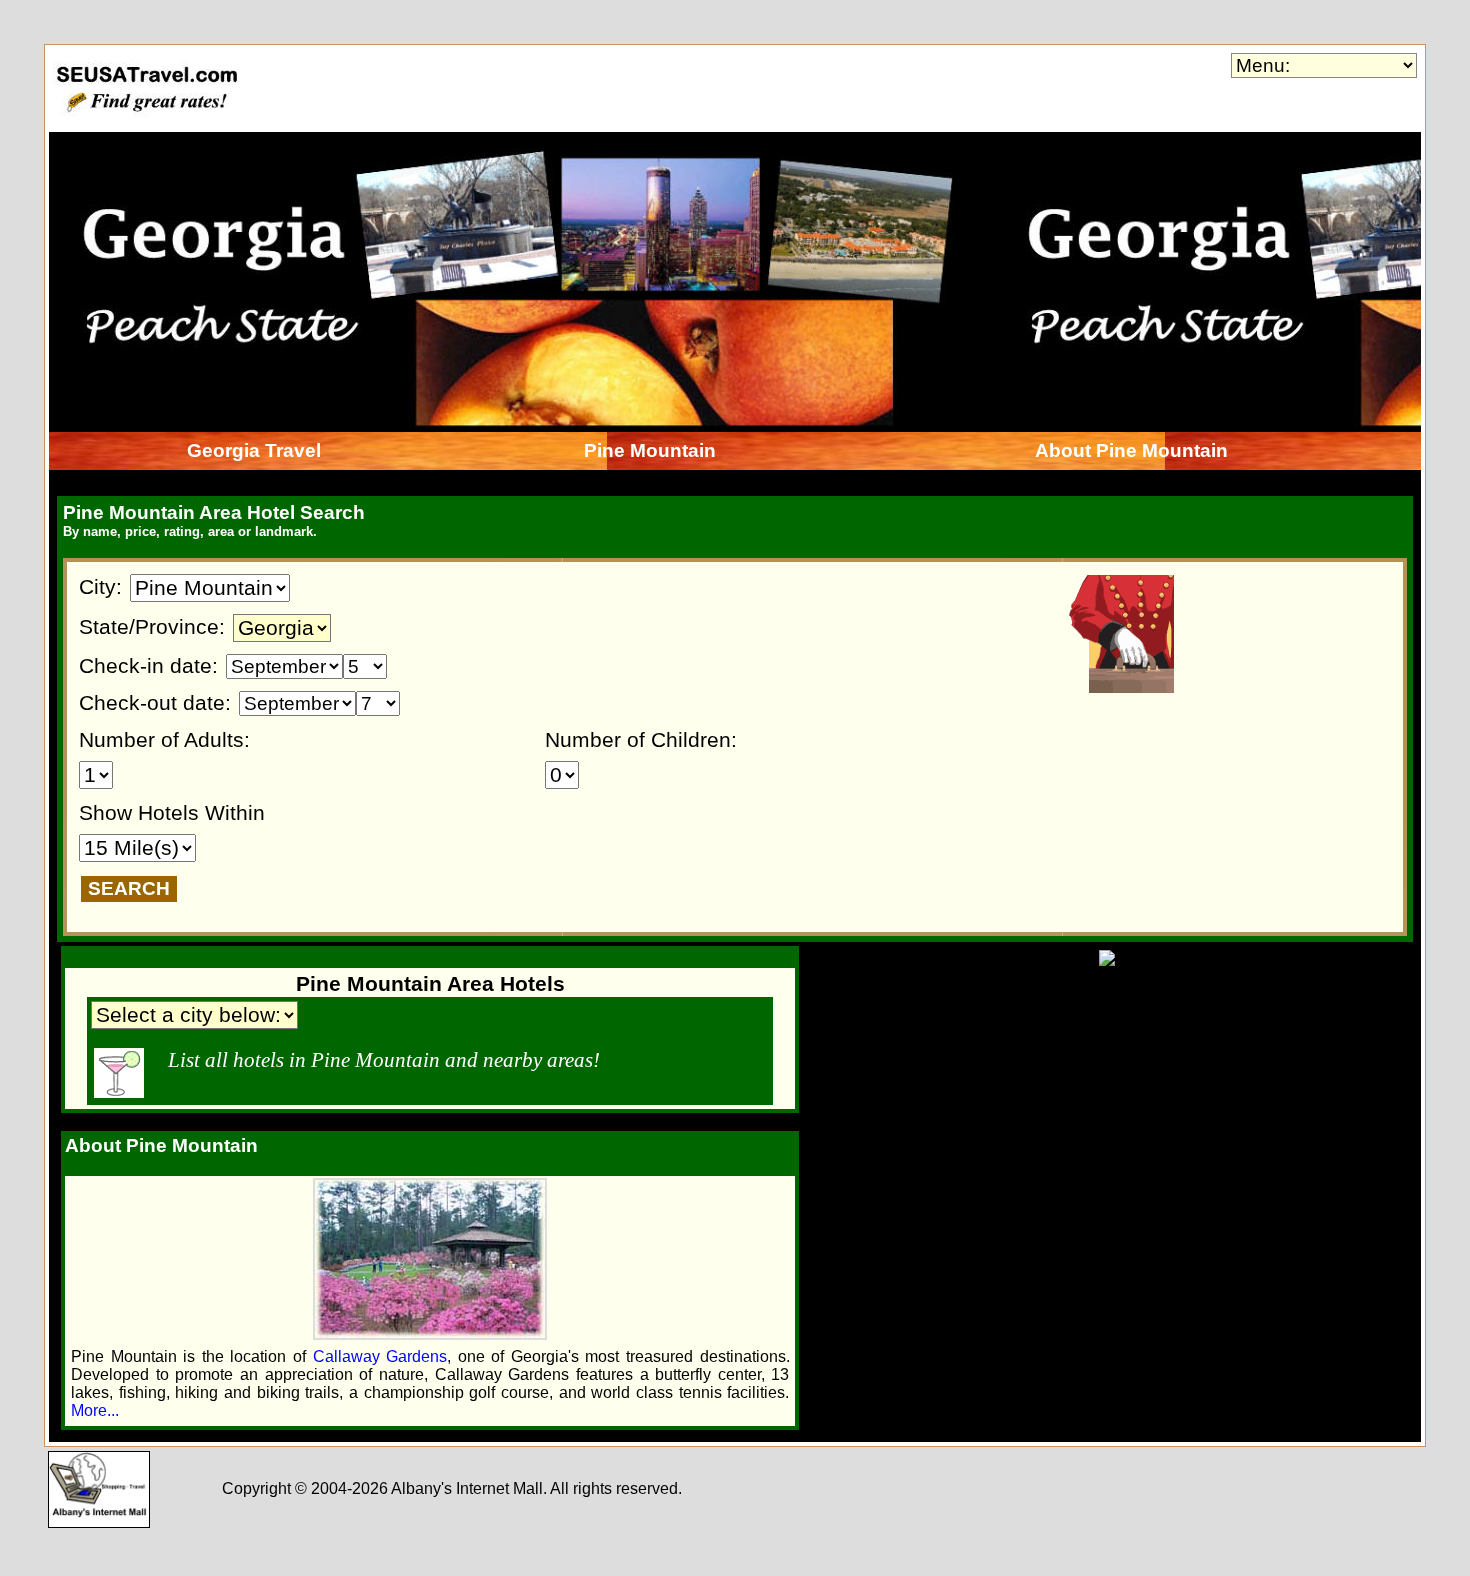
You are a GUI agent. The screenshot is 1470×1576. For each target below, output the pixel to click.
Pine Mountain (650, 450)
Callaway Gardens (380, 1356)
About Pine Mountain (1131, 450)
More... (95, 1410)
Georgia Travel (254, 450)
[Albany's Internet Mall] (99, 1522)
